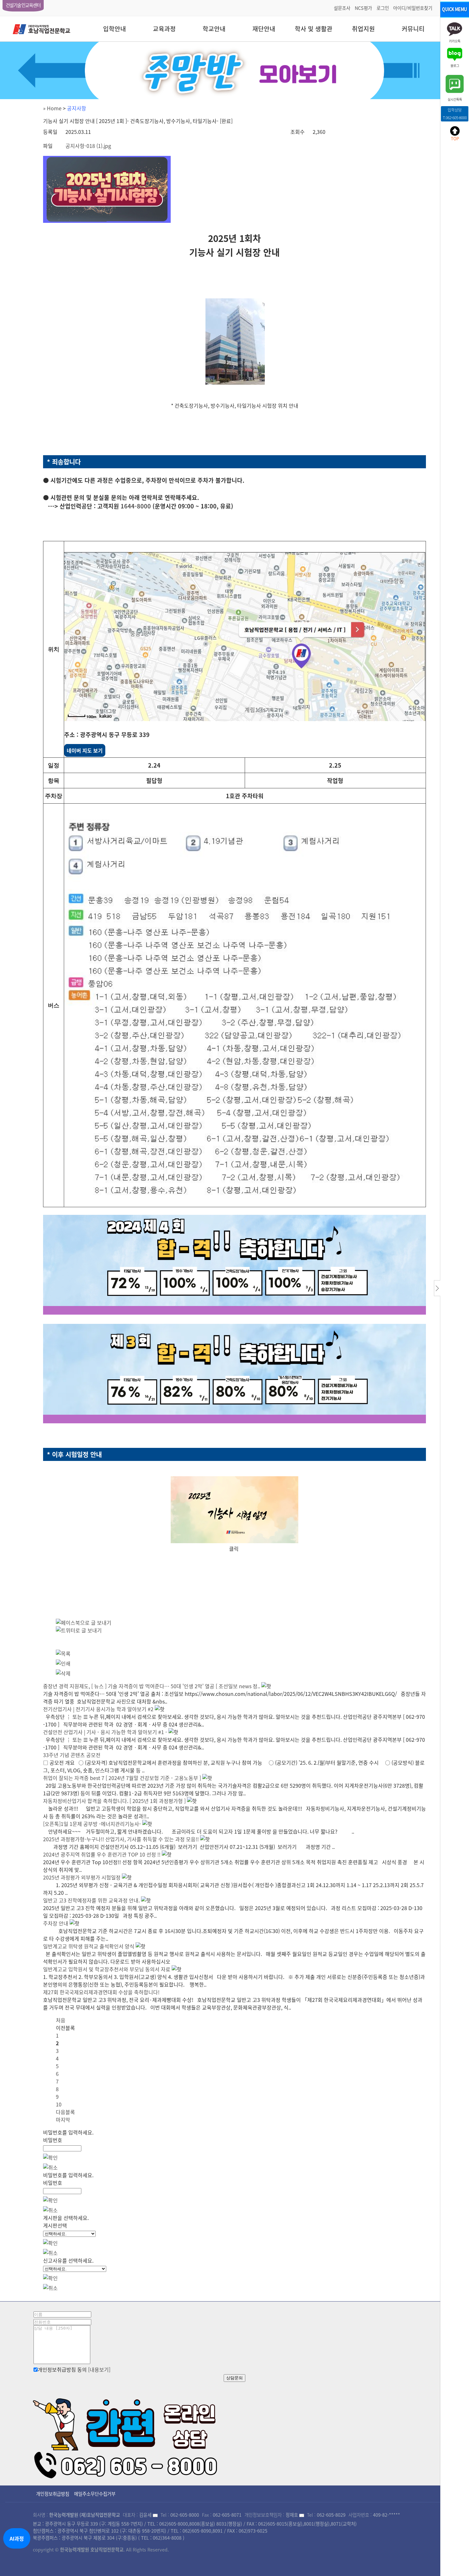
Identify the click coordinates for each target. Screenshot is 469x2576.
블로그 (455, 65)
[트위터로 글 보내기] (79, 1630)
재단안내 (264, 29)
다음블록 (65, 2112)
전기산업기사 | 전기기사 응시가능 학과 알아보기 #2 (98, 1709)
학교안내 (214, 29)
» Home (52, 108)
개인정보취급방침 (53, 2494)
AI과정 (17, 2538)
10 (59, 2104)
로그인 (383, 8)
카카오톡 (455, 41)
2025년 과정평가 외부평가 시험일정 (82, 1877)
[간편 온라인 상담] (126, 2436)
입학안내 (115, 29)
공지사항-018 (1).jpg (88, 146)
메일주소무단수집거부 (95, 2494)
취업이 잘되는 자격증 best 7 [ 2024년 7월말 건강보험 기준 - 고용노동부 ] (122, 1778)
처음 (61, 2020)
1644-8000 (136, 506)
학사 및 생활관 (314, 29)
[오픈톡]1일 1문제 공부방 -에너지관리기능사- (92, 1824)
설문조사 (342, 8)
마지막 (63, 2120)
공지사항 (77, 108)
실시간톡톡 (455, 99)
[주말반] (234, 70)
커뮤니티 (413, 29)
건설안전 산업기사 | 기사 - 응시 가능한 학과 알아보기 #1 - (105, 1732)
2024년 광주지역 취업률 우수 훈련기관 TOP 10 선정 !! (102, 1854)
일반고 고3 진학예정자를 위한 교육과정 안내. (91, 1900)
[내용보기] (99, 2369)
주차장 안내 (56, 1923)
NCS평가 (363, 8)
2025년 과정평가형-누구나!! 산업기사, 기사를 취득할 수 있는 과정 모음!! (121, 1839)
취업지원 (363, 29)
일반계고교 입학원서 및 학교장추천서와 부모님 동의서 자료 (107, 1969)
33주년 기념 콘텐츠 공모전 (72, 1755)
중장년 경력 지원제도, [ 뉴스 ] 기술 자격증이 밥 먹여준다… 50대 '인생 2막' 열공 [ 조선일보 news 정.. (152, 1686)
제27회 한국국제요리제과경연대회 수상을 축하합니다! (101, 1992)
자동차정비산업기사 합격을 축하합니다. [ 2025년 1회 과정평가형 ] (114, 1801)
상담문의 (234, 2378)
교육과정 (164, 29)
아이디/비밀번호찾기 (413, 8)
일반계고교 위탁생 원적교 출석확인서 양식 (89, 1946)
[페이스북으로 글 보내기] (84, 1623)
